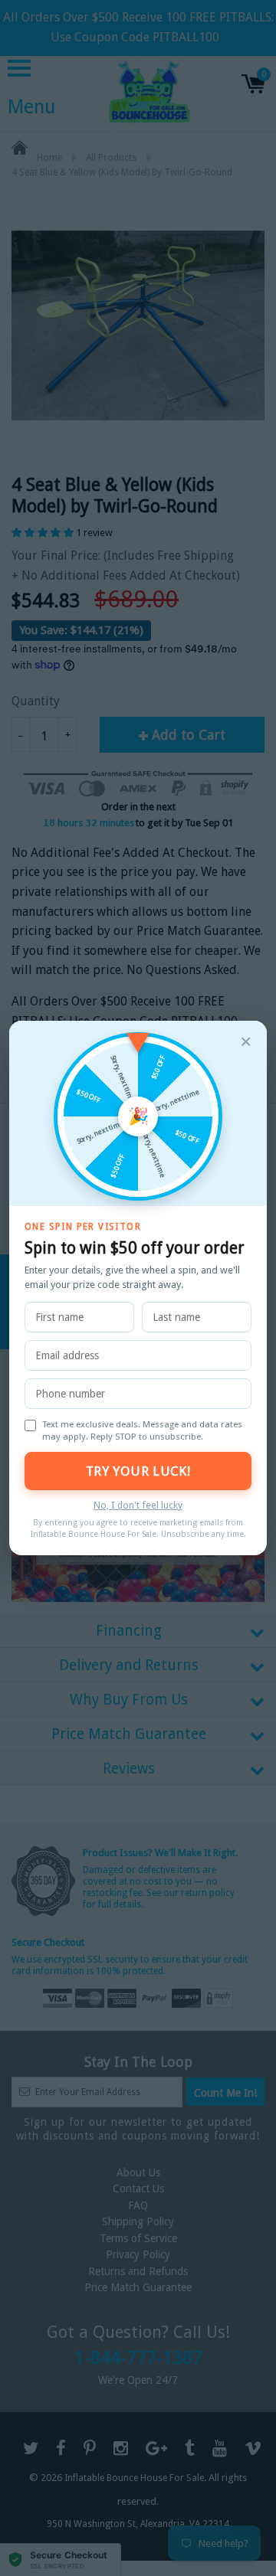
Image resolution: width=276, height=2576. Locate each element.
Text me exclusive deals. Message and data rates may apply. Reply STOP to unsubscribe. (142, 1430)
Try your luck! (138, 1471)
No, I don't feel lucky (138, 1505)
